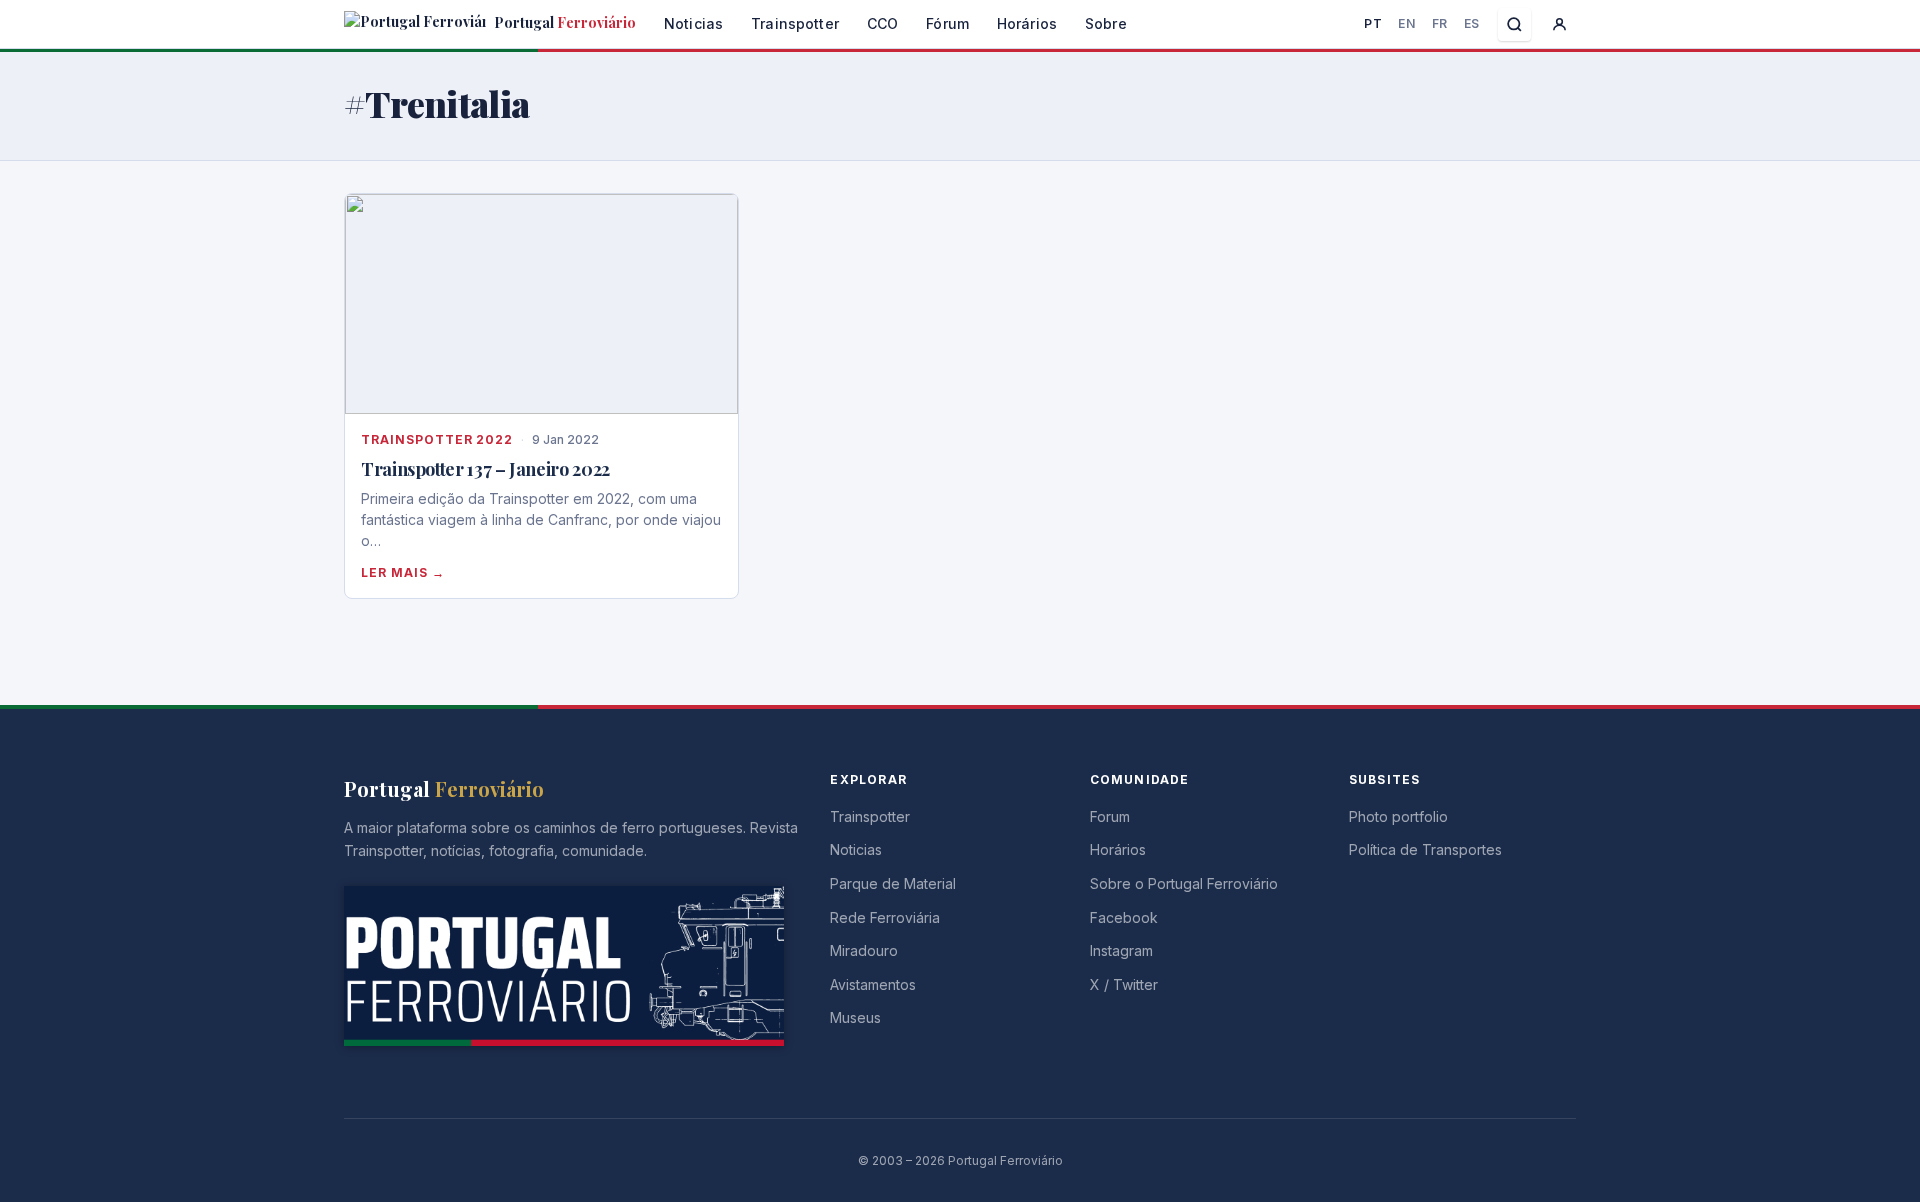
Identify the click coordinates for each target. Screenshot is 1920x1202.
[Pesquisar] (1514, 24)
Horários (1027, 23)
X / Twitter (1124, 984)
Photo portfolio (1398, 816)
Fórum (947, 23)
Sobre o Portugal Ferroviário (1184, 883)
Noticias (693, 23)
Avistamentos (873, 984)
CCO (882, 23)
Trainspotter (795, 23)
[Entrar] (1559, 24)
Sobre (1106, 23)
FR (1440, 23)
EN (1406, 23)
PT (1373, 23)
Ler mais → (403, 572)
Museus (855, 1017)
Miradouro (864, 950)
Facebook (1124, 917)
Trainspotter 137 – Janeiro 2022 (485, 469)
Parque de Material (893, 883)
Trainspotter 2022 (437, 439)
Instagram (1121, 950)
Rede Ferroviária (885, 917)
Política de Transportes (1425, 849)
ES (1472, 23)
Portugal (563, 22)
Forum (1110, 816)
